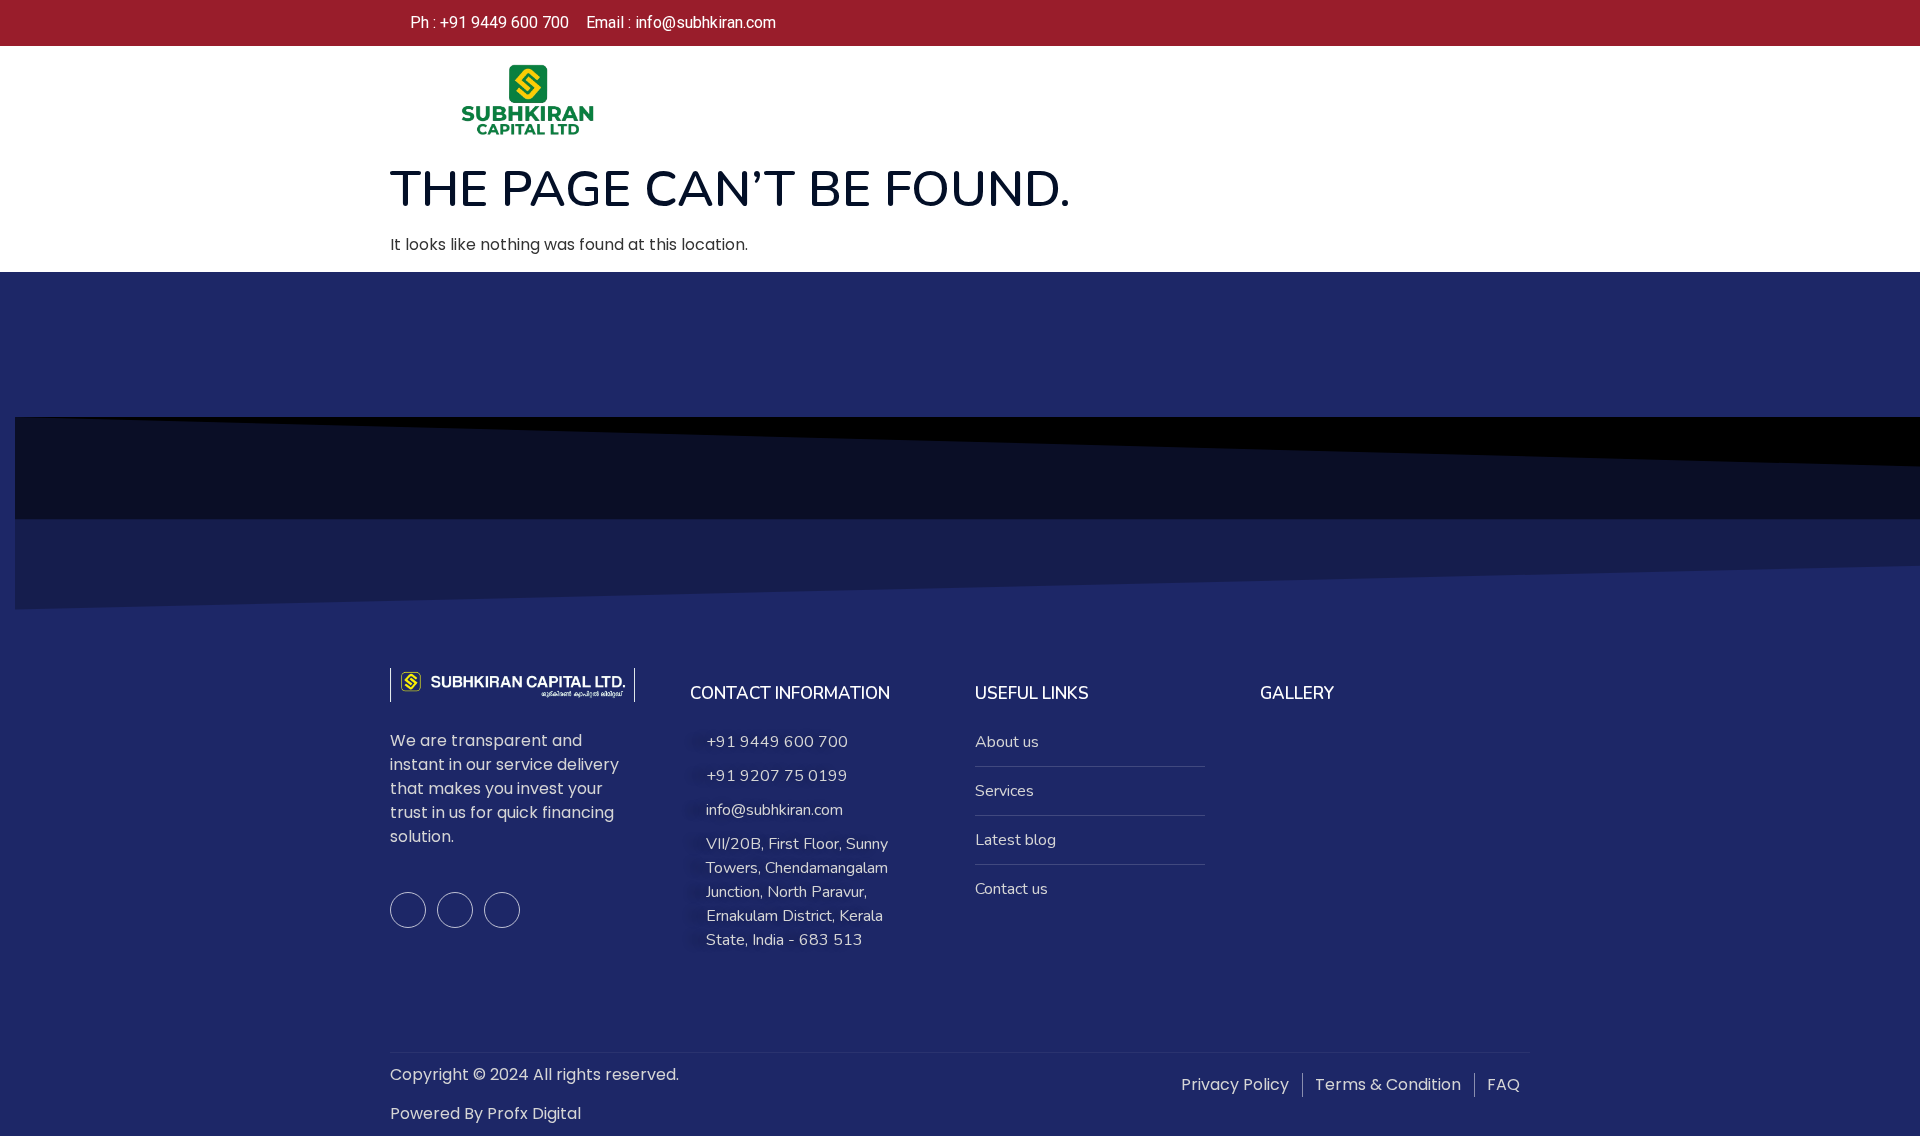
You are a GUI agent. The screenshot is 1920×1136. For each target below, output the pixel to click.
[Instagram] (1454, 23)
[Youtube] (502, 910)
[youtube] (1494, 23)
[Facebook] (1414, 23)
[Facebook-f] (408, 910)
